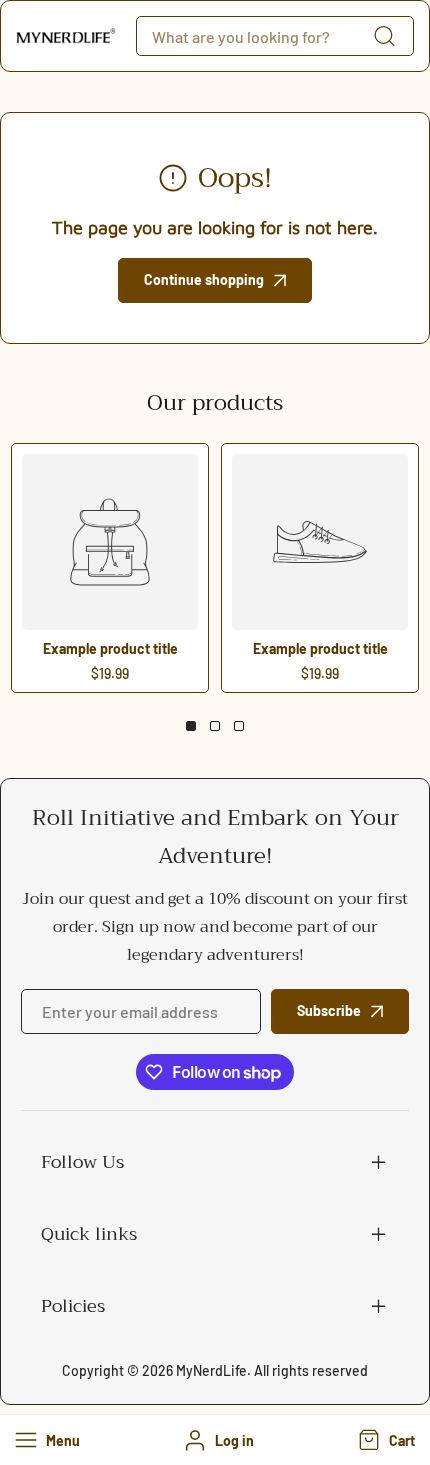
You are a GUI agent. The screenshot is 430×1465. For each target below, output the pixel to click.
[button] (384, 1440)
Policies (73, 1306)
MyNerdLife (211, 1370)
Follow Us (82, 1162)
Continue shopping (204, 279)
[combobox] (275, 36)
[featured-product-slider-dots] (191, 726)
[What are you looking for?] (384, 36)
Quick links (89, 1234)
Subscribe (329, 1010)
